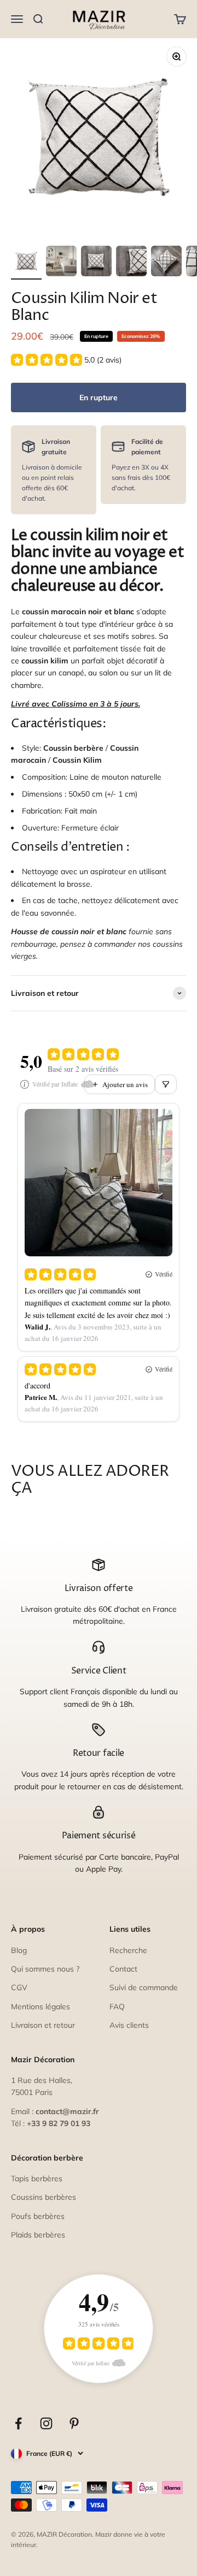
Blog (19, 1950)
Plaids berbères (38, 2235)
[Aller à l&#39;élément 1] (26, 263)
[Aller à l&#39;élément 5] (166, 263)
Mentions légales (40, 2007)
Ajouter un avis (125, 1084)
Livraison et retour (43, 2025)
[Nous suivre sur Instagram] (46, 2423)
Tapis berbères (37, 2179)
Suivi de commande (144, 1987)
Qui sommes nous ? (45, 1969)
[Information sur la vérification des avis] (25, 1084)
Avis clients (129, 2025)
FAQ (117, 2007)
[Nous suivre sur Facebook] (18, 2423)
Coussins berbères (44, 2197)
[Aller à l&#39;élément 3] (96, 263)
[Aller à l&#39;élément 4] (131, 263)
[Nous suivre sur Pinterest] (74, 2423)
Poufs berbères (38, 2216)
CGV (19, 1987)
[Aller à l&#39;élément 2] (61, 263)
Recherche (128, 1950)
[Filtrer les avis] (166, 1084)
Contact (123, 1969)
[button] (66, 360)
